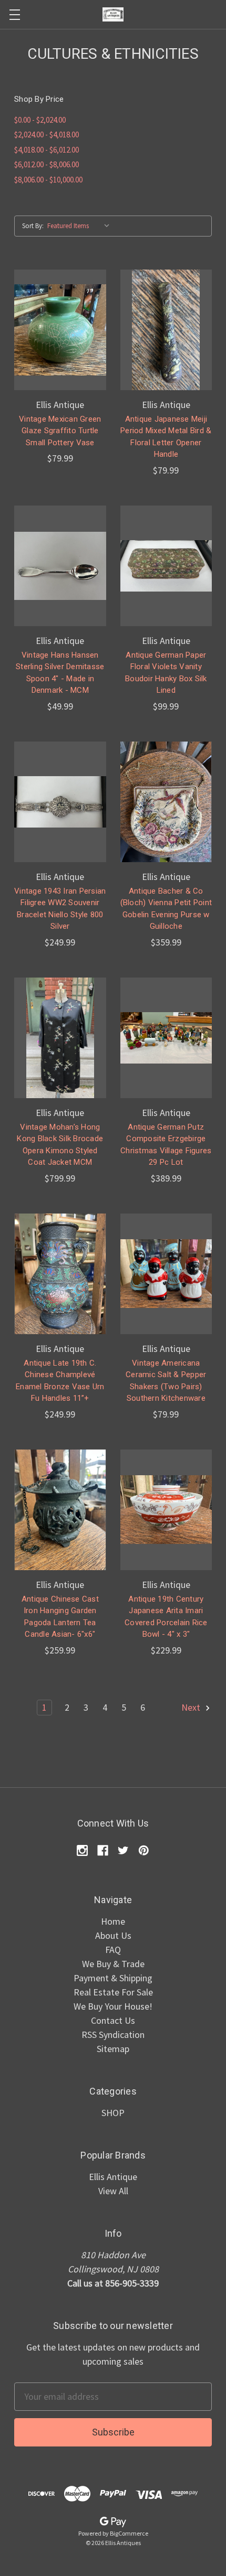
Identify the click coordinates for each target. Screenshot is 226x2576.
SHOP (113, 2113)
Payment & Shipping (113, 1978)
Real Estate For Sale (113, 1992)
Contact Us (113, 2020)
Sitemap (113, 2049)
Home (113, 1921)
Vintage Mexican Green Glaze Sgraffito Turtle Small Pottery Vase (60, 431)
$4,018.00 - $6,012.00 (47, 150)
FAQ (113, 1950)
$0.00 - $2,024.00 (40, 120)
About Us (113, 1935)
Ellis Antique (113, 2177)
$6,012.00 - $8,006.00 (47, 164)
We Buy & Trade (113, 1964)
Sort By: (33, 226)
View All (113, 2191)
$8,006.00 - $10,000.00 (48, 180)
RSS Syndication (113, 2035)
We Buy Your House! (113, 2006)
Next (192, 1707)
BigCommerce (129, 2533)
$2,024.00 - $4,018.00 (47, 135)
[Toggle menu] (14, 14)
